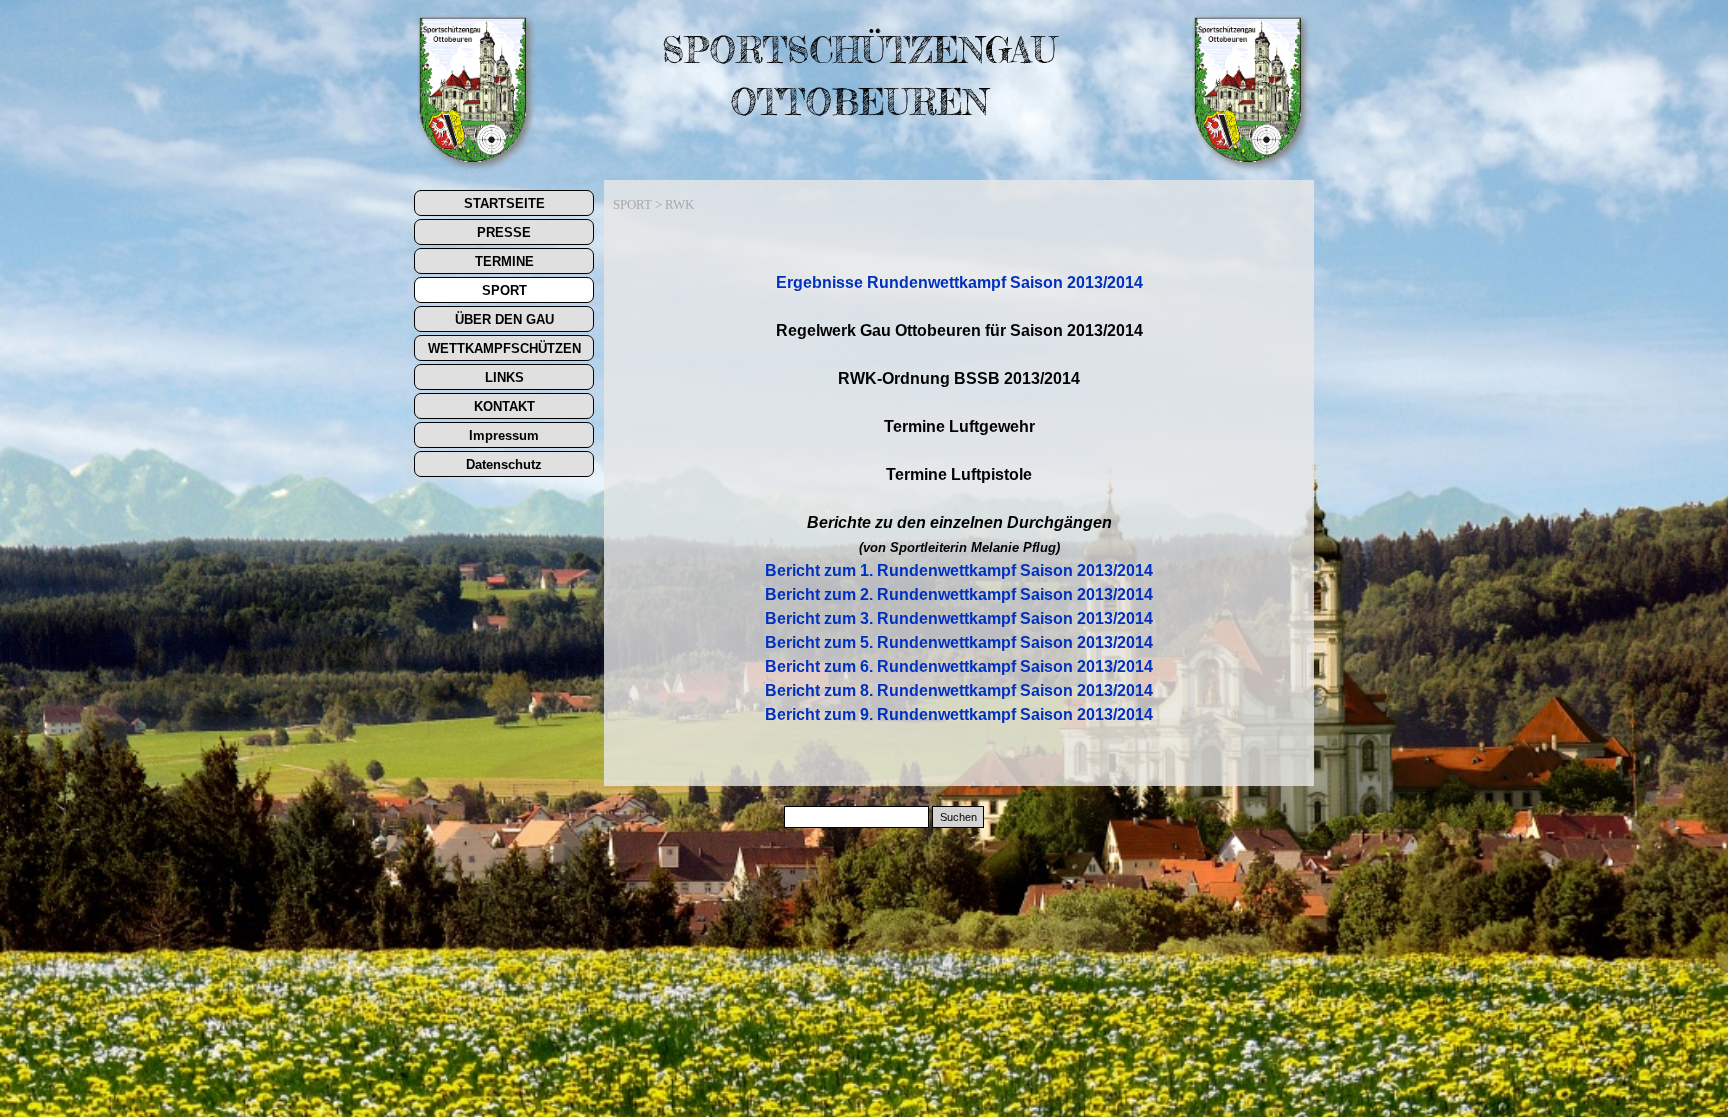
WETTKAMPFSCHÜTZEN (504, 348)
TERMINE (504, 261)
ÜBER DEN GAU (504, 319)
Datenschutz (504, 464)
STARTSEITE (504, 203)
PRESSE (504, 232)
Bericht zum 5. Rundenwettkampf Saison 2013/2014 (959, 642)
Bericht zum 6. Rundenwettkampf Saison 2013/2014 (959, 666)
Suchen (958, 817)
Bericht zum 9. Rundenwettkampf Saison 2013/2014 (959, 714)
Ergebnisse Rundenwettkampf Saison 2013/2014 (959, 282)
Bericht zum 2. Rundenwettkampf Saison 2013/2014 (959, 594)
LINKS (504, 377)
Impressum (504, 435)
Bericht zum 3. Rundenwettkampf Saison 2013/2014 (959, 618)
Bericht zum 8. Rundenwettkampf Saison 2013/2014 (959, 690)
